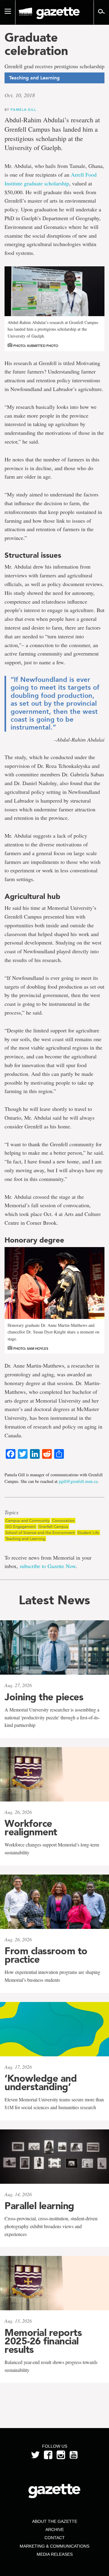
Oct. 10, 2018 (20, 95)
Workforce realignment (31, 1828)
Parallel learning (39, 2206)
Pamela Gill (23, 109)
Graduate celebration (36, 44)
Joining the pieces (44, 1697)
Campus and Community (27, 1521)
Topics (12, 1513)
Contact (55, 2538)
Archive (55, 2529)
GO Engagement (21, 1527)
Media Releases (55, 2554)
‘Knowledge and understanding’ (41, 2083)
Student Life (88, 1533)
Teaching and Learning (25, 1539)
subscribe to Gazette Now (48, 1566)
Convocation (63, 1521)
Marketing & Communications (54, 2546)
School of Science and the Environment (40, 1533)
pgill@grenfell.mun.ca (78, 1481)
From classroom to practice (46, 1955)
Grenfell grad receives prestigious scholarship (54, 66)
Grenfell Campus (53, 1527)
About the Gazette (55, 2521)
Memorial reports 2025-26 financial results (43, 2341)
